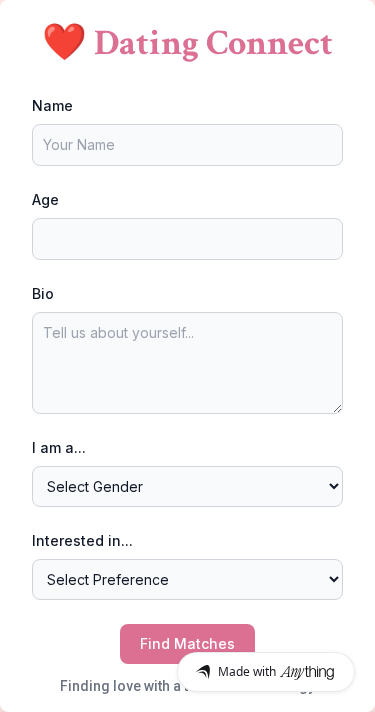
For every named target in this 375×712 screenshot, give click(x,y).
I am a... (59, 447)
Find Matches (187, 643)
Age (45, 199)
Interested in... (82, 540)
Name (52, 105)
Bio (43, 293)
